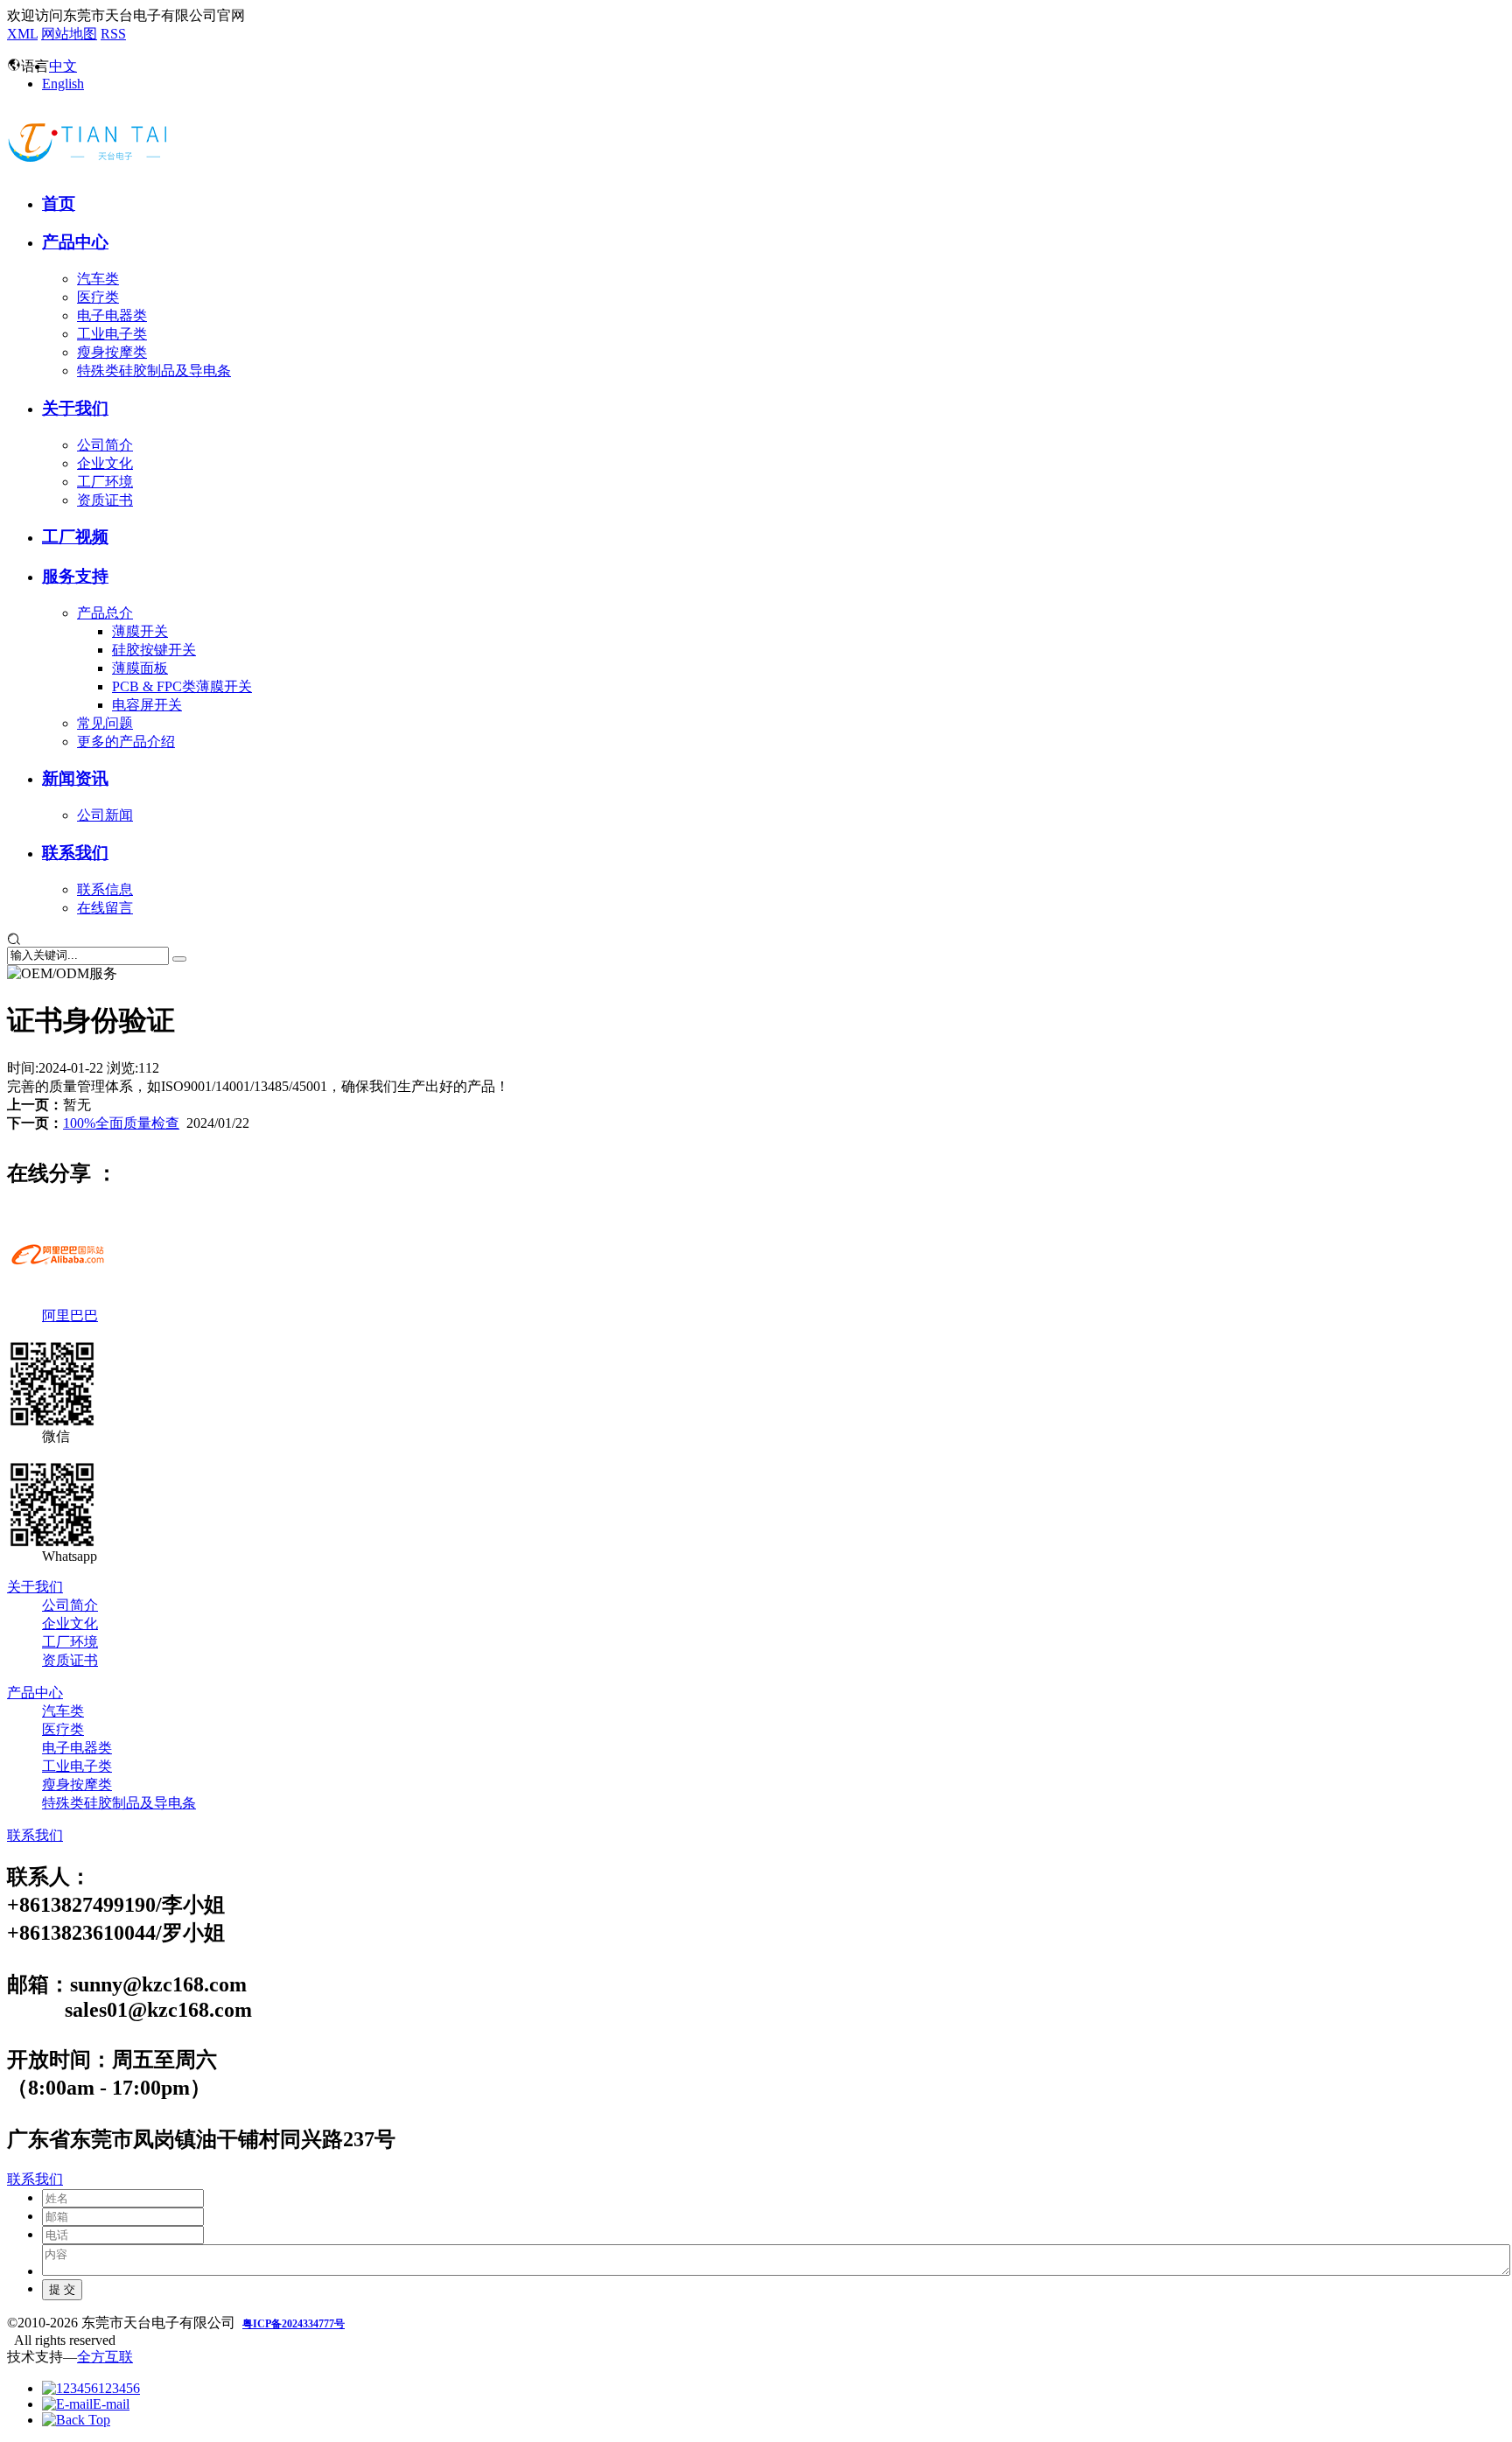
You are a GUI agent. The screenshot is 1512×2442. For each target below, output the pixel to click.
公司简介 (105, 445)
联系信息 (105, 889)
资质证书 (105, 500)
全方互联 (105, 2357)
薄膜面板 (140, 668)
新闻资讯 (75, 778)
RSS (113, 34)
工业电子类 (112, 334)
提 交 (62, 2289)
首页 (59, 203)
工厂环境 (105, 482)
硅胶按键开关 (154, 650)
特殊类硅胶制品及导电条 (154, 371)
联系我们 (75, 853)
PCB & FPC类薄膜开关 (182, 686)
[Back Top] (76, 2420)
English (63, 84)
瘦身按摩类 (112, 352)
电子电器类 (112, 315)
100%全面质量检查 (121, 1123)
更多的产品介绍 (126, 742)
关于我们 (75, 408)
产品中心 (75, 242)
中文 (63, 66)
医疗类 (98, 297)
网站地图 (69, 34)
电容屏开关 (147, 705)
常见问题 (105, 723)
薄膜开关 (140, 631)
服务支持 (75, 576)
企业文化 (105, 463)
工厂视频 (75, 537)
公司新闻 (105, 815)
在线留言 (105, 908)
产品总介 (105, 613)
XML (22, 34)
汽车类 (98, 279)
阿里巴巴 (70, 1315)
